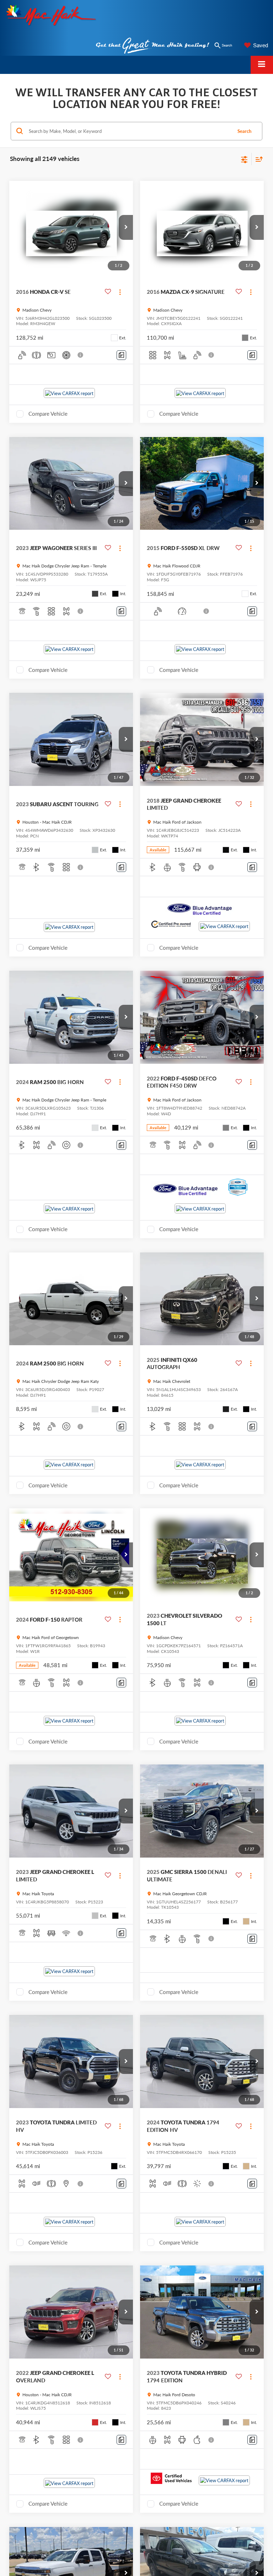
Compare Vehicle (48, 414)
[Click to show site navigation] (262, 65)
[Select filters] (244, 159)
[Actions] (120, 292)
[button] (126, 227)
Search (244, 131)
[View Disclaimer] (81, 355)
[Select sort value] (257, 159)
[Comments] (121, 355)
